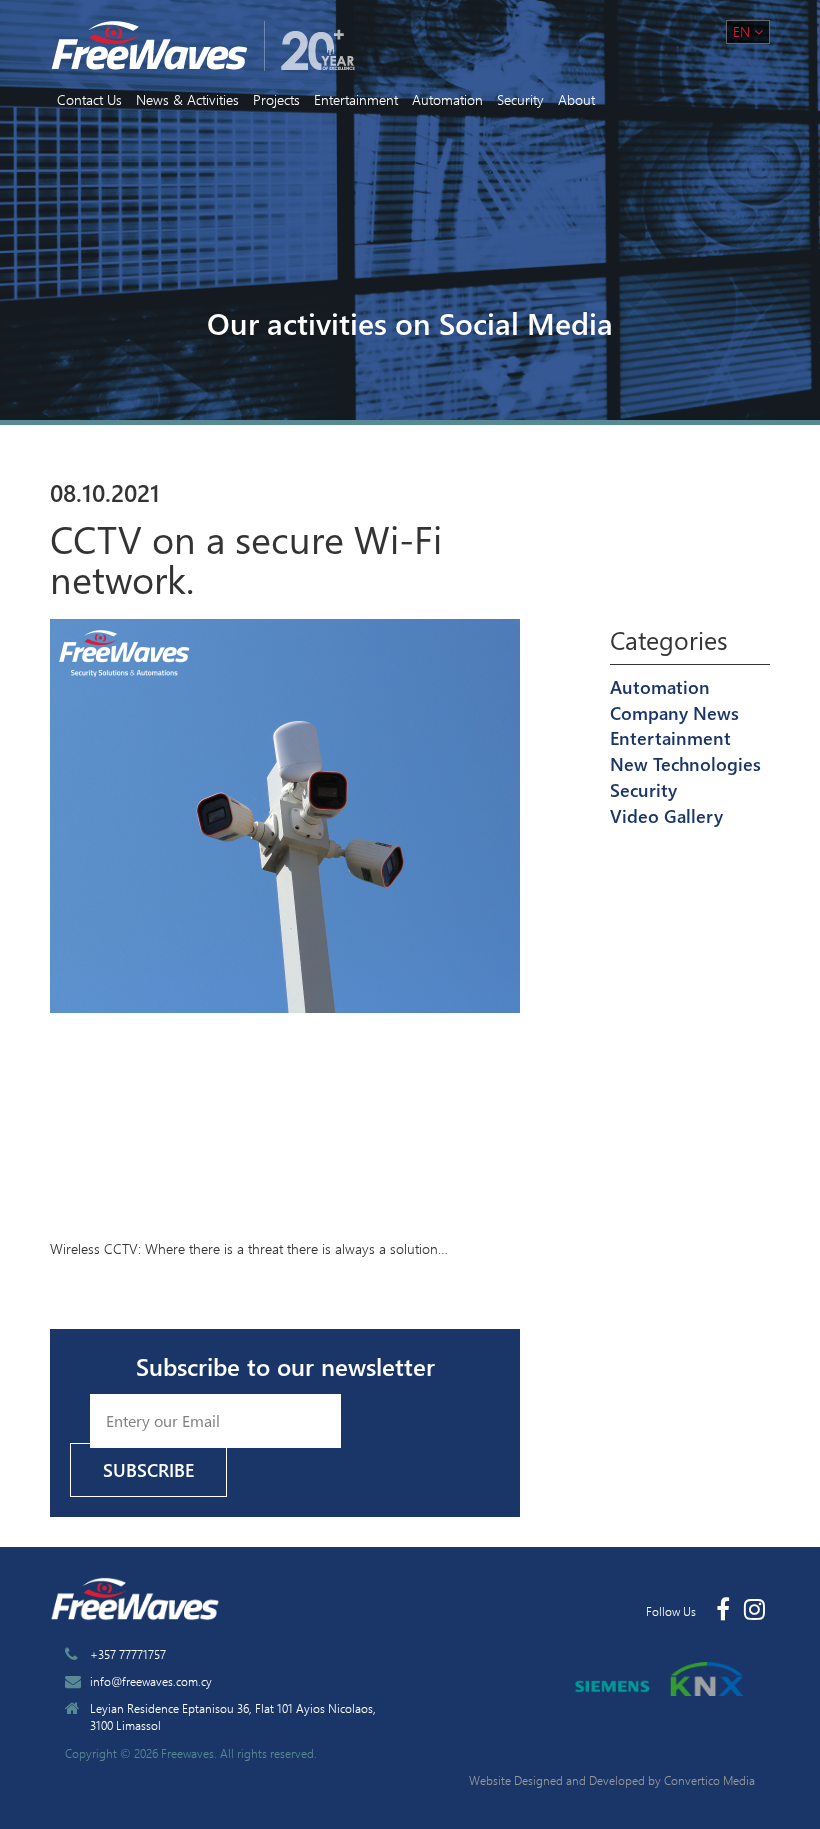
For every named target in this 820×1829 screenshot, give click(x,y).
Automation (447, 99)
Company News (674, 713)
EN (743, 31)
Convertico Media (709, 1780)
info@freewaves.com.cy (151, 1681)
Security (520, 99)
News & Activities (187, 99)
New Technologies (685, 764)
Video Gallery (666, 816)
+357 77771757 (128, 1654)
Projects (276, 99)
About (576, 99)
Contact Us (89, 99)
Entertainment (356, 99)
